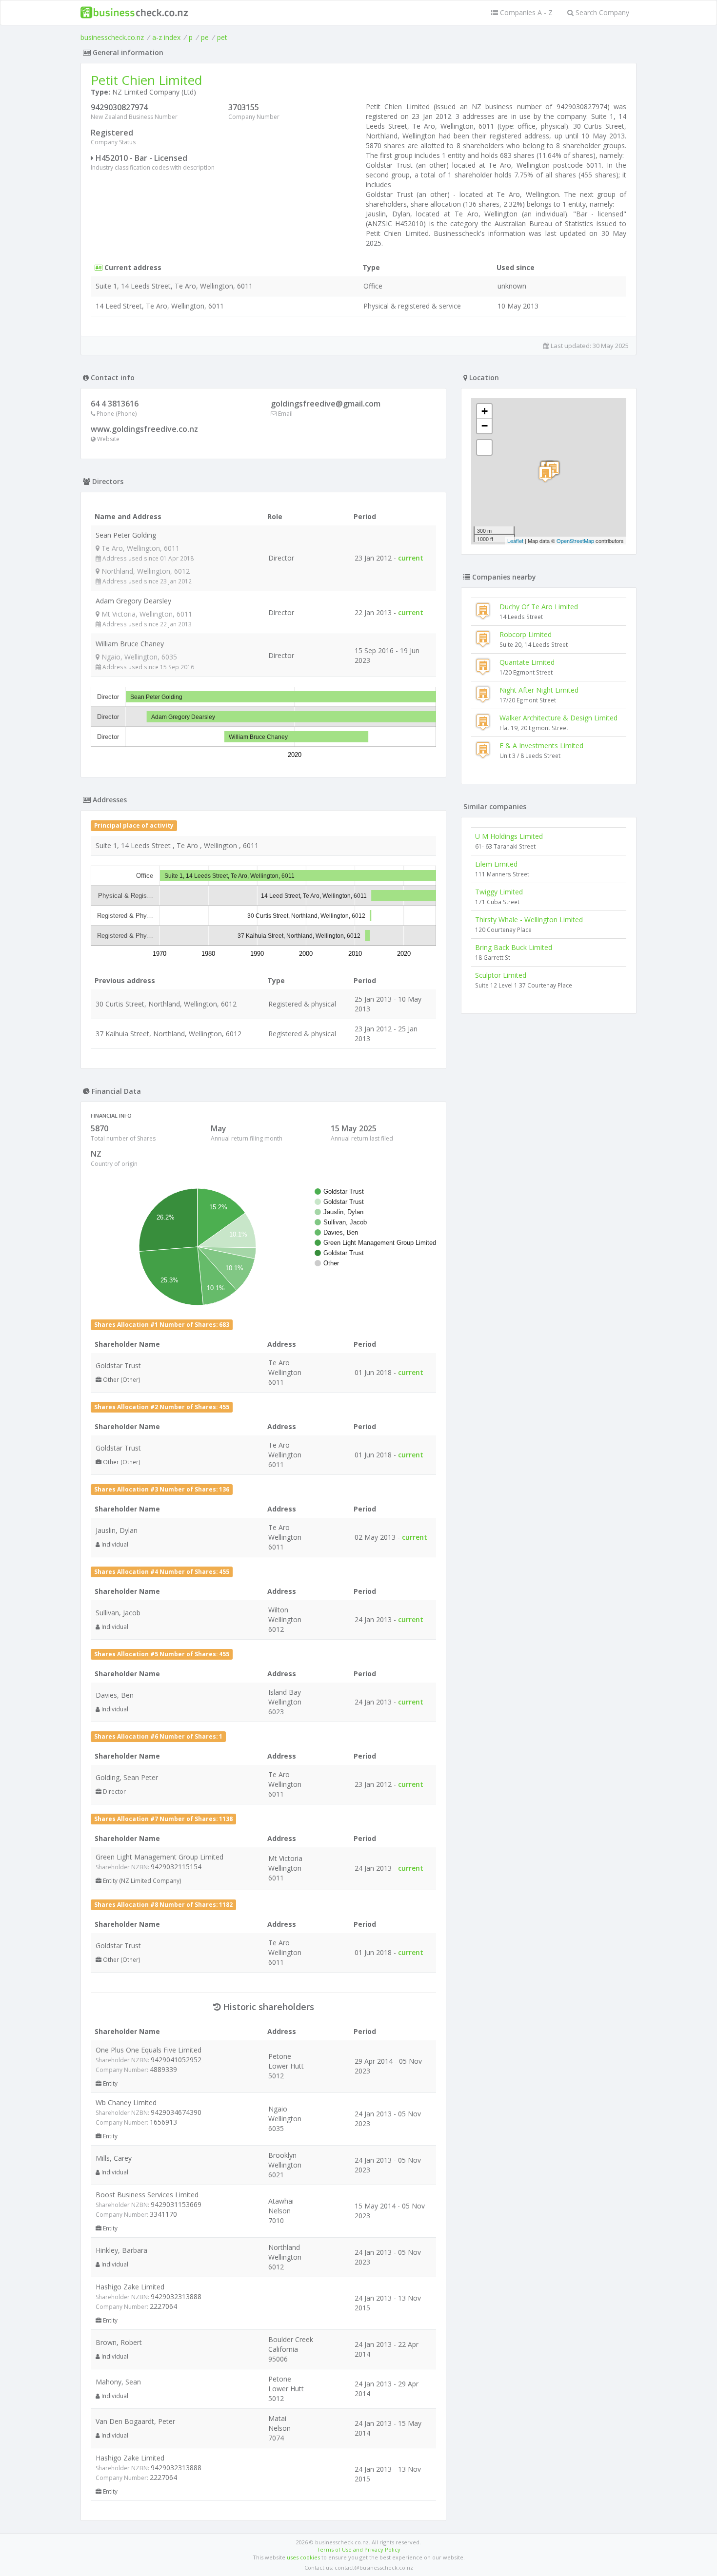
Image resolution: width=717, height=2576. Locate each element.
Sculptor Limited (501, 975)
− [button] (485, 426)
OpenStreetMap (575, 541)
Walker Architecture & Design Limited (558, 718)
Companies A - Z (525, 12)
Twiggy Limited (499, 892)
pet (222, 37)
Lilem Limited (496, 864)
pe (205, 37)
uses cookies (303, 2557)
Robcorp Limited (526, 634)
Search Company (601, 12)
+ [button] (485, 411)
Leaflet (515, 541)
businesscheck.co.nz (112, 37)
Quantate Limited (527, 662)
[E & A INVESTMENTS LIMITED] (545, 474)
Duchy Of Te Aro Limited (539, 607)
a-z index (166, 37)
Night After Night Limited (539, 690)
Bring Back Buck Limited (514, 947)
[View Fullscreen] (484, 447)
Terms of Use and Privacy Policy (358, 2549)
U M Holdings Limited (509, 836)
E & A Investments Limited (541, 746)
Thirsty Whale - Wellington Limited (529, 920)
